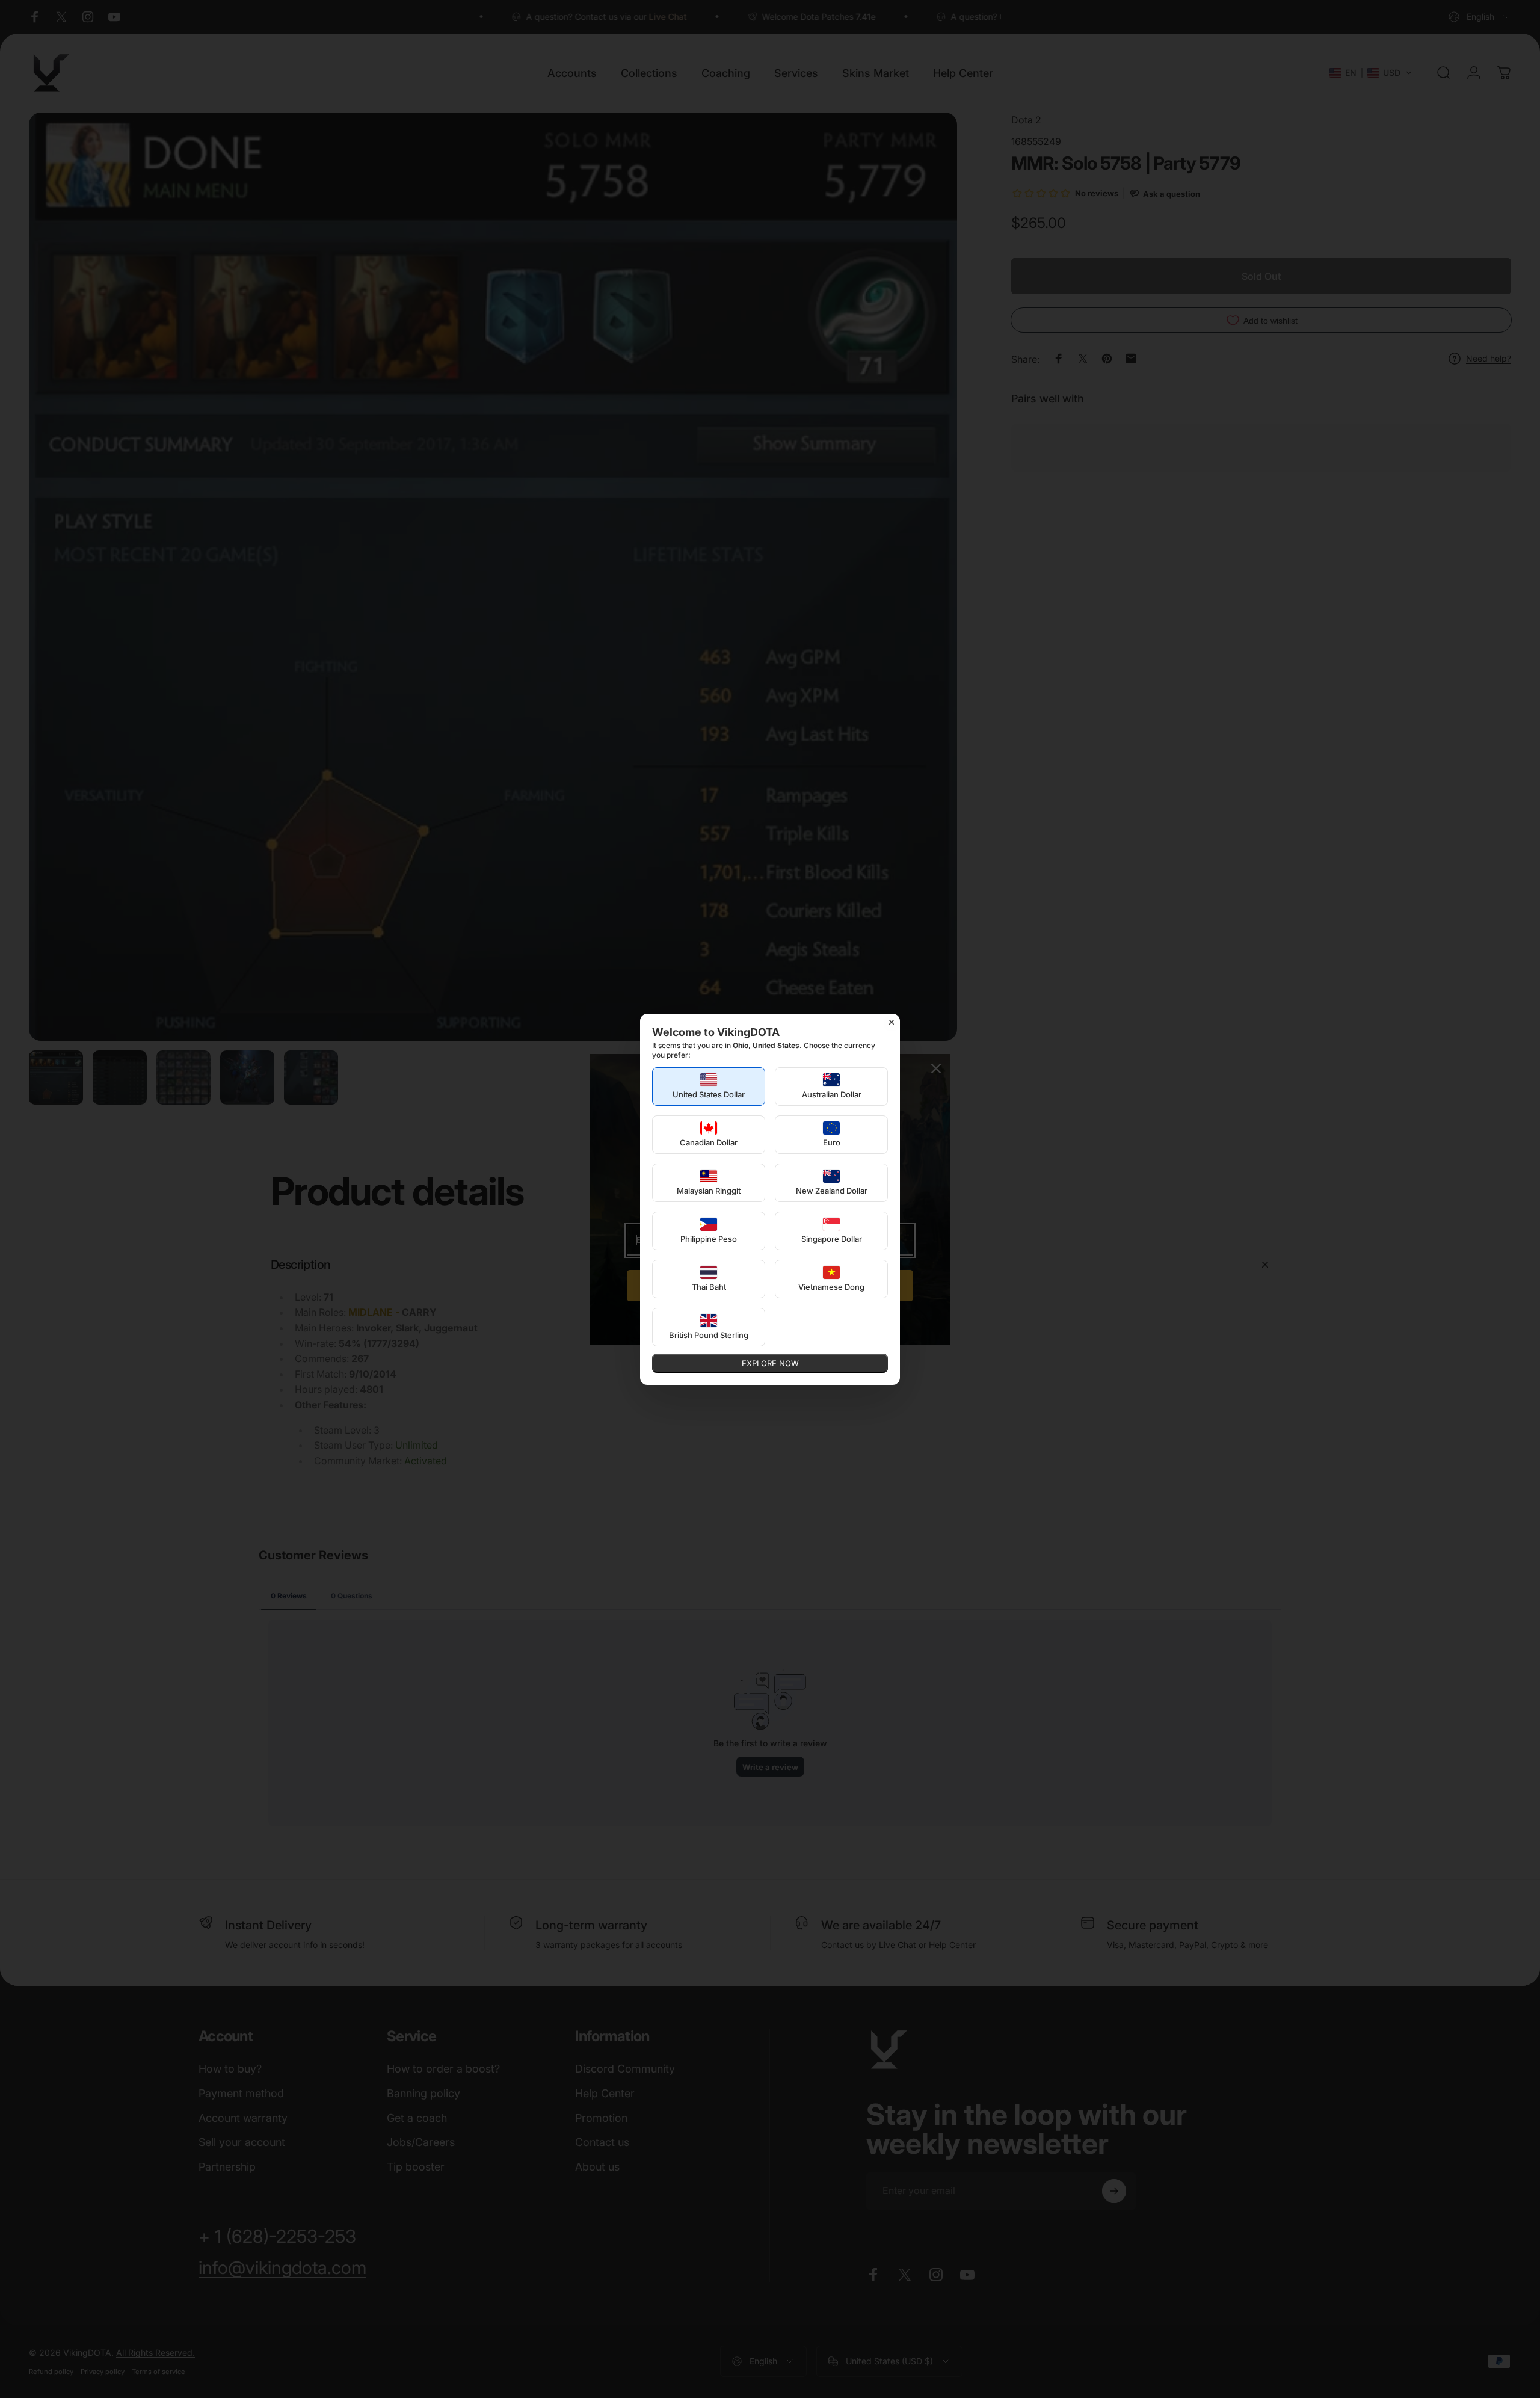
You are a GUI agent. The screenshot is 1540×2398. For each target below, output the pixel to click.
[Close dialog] (892, 1022)
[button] (709, 1086)
